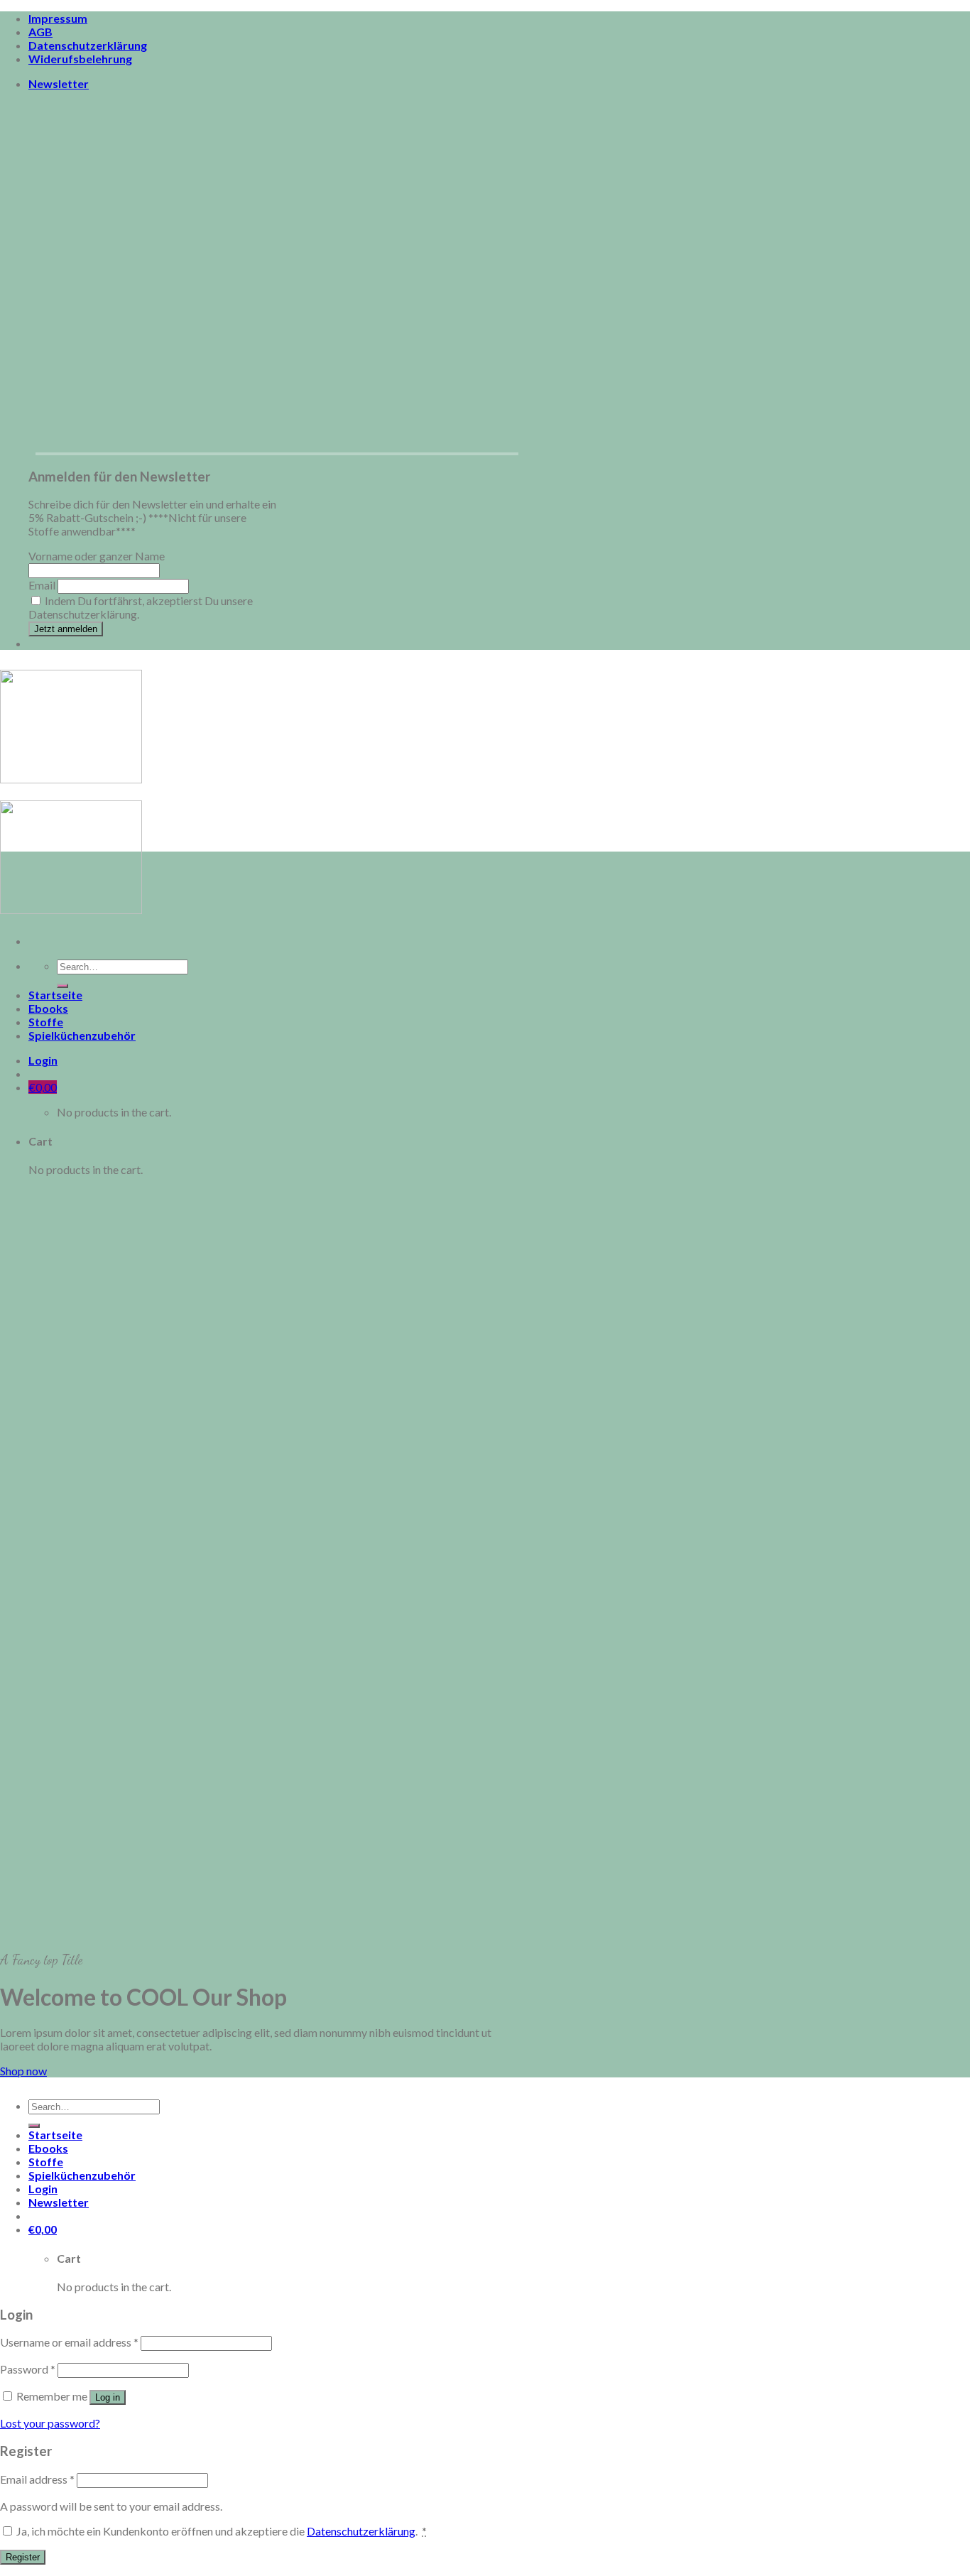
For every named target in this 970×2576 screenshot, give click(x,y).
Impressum (58, 18)
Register (23, 2557)
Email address (37, 2479)
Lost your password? (50, 2423)
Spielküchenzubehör (82, 1035)
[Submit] (62, 986)
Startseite (55, 995)
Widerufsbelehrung (80, 59)
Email (42, 585)
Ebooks (48, 1008)
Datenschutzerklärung (88, 45)
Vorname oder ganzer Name (97, 556)
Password (28, 2369)
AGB (40, 32)
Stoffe (46, 1022)
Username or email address (69, 2342)
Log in (108, 2397)
